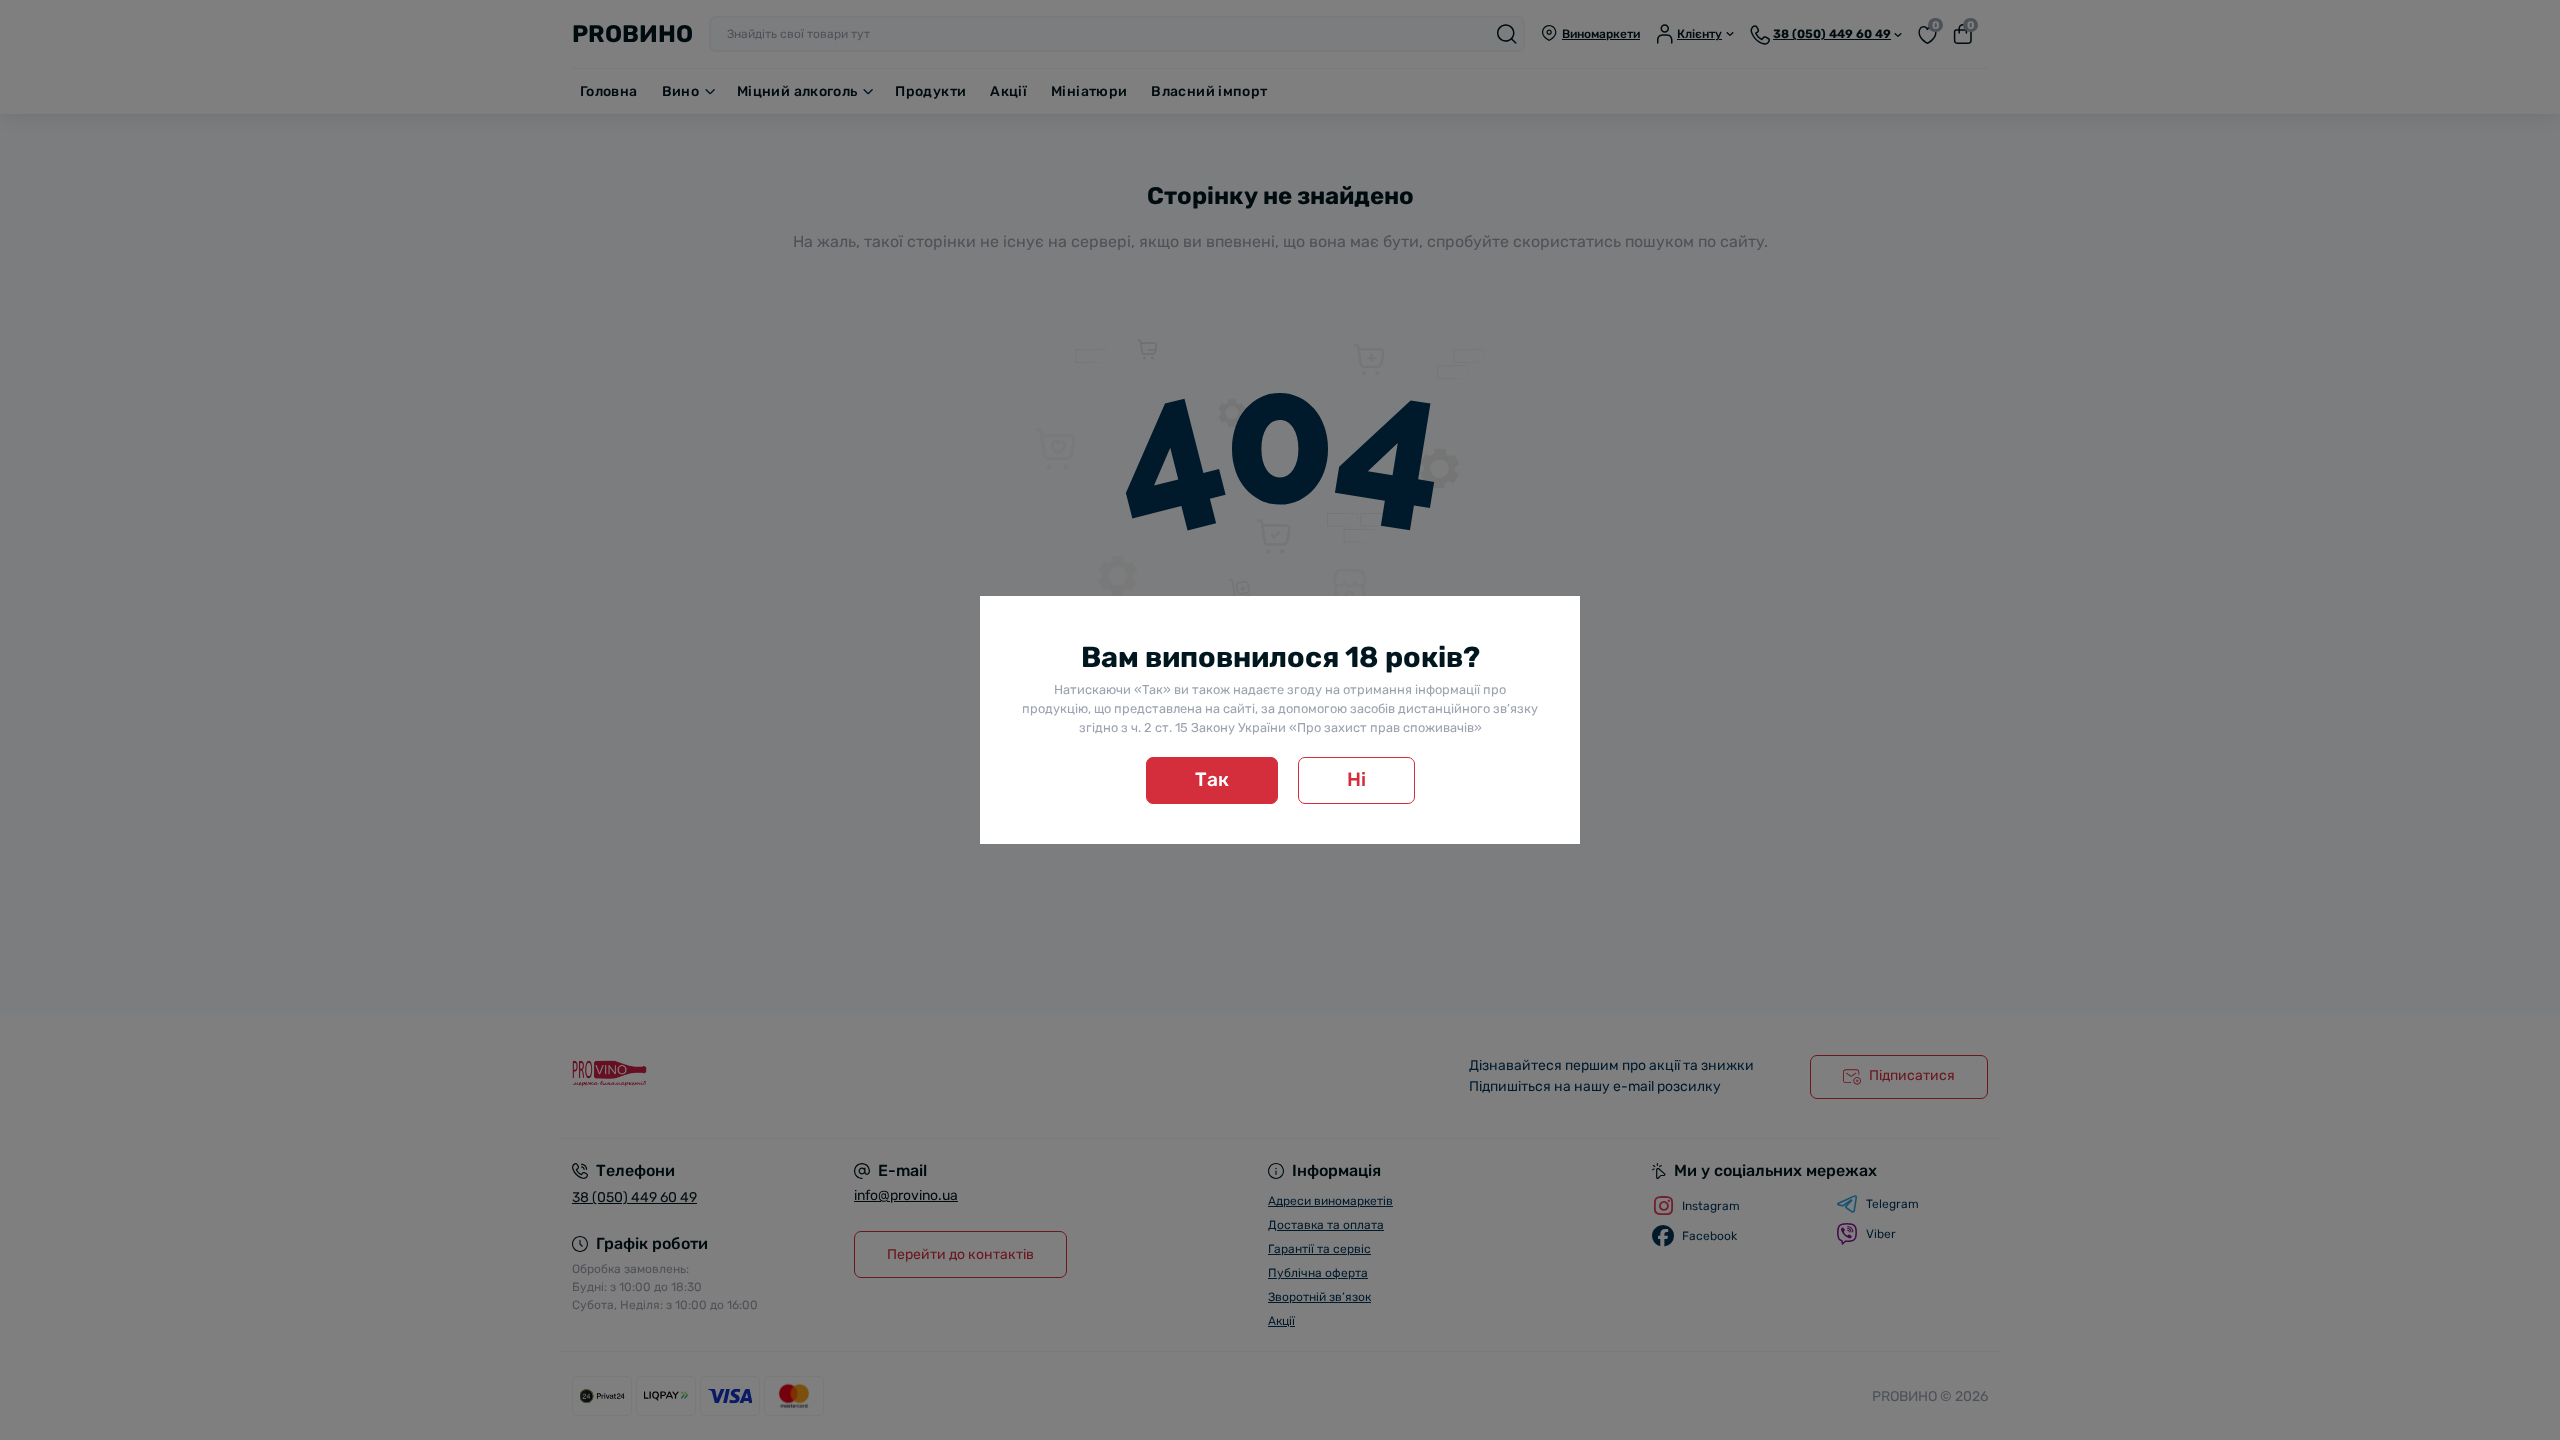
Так (1212, 779)
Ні (1356, 779)
